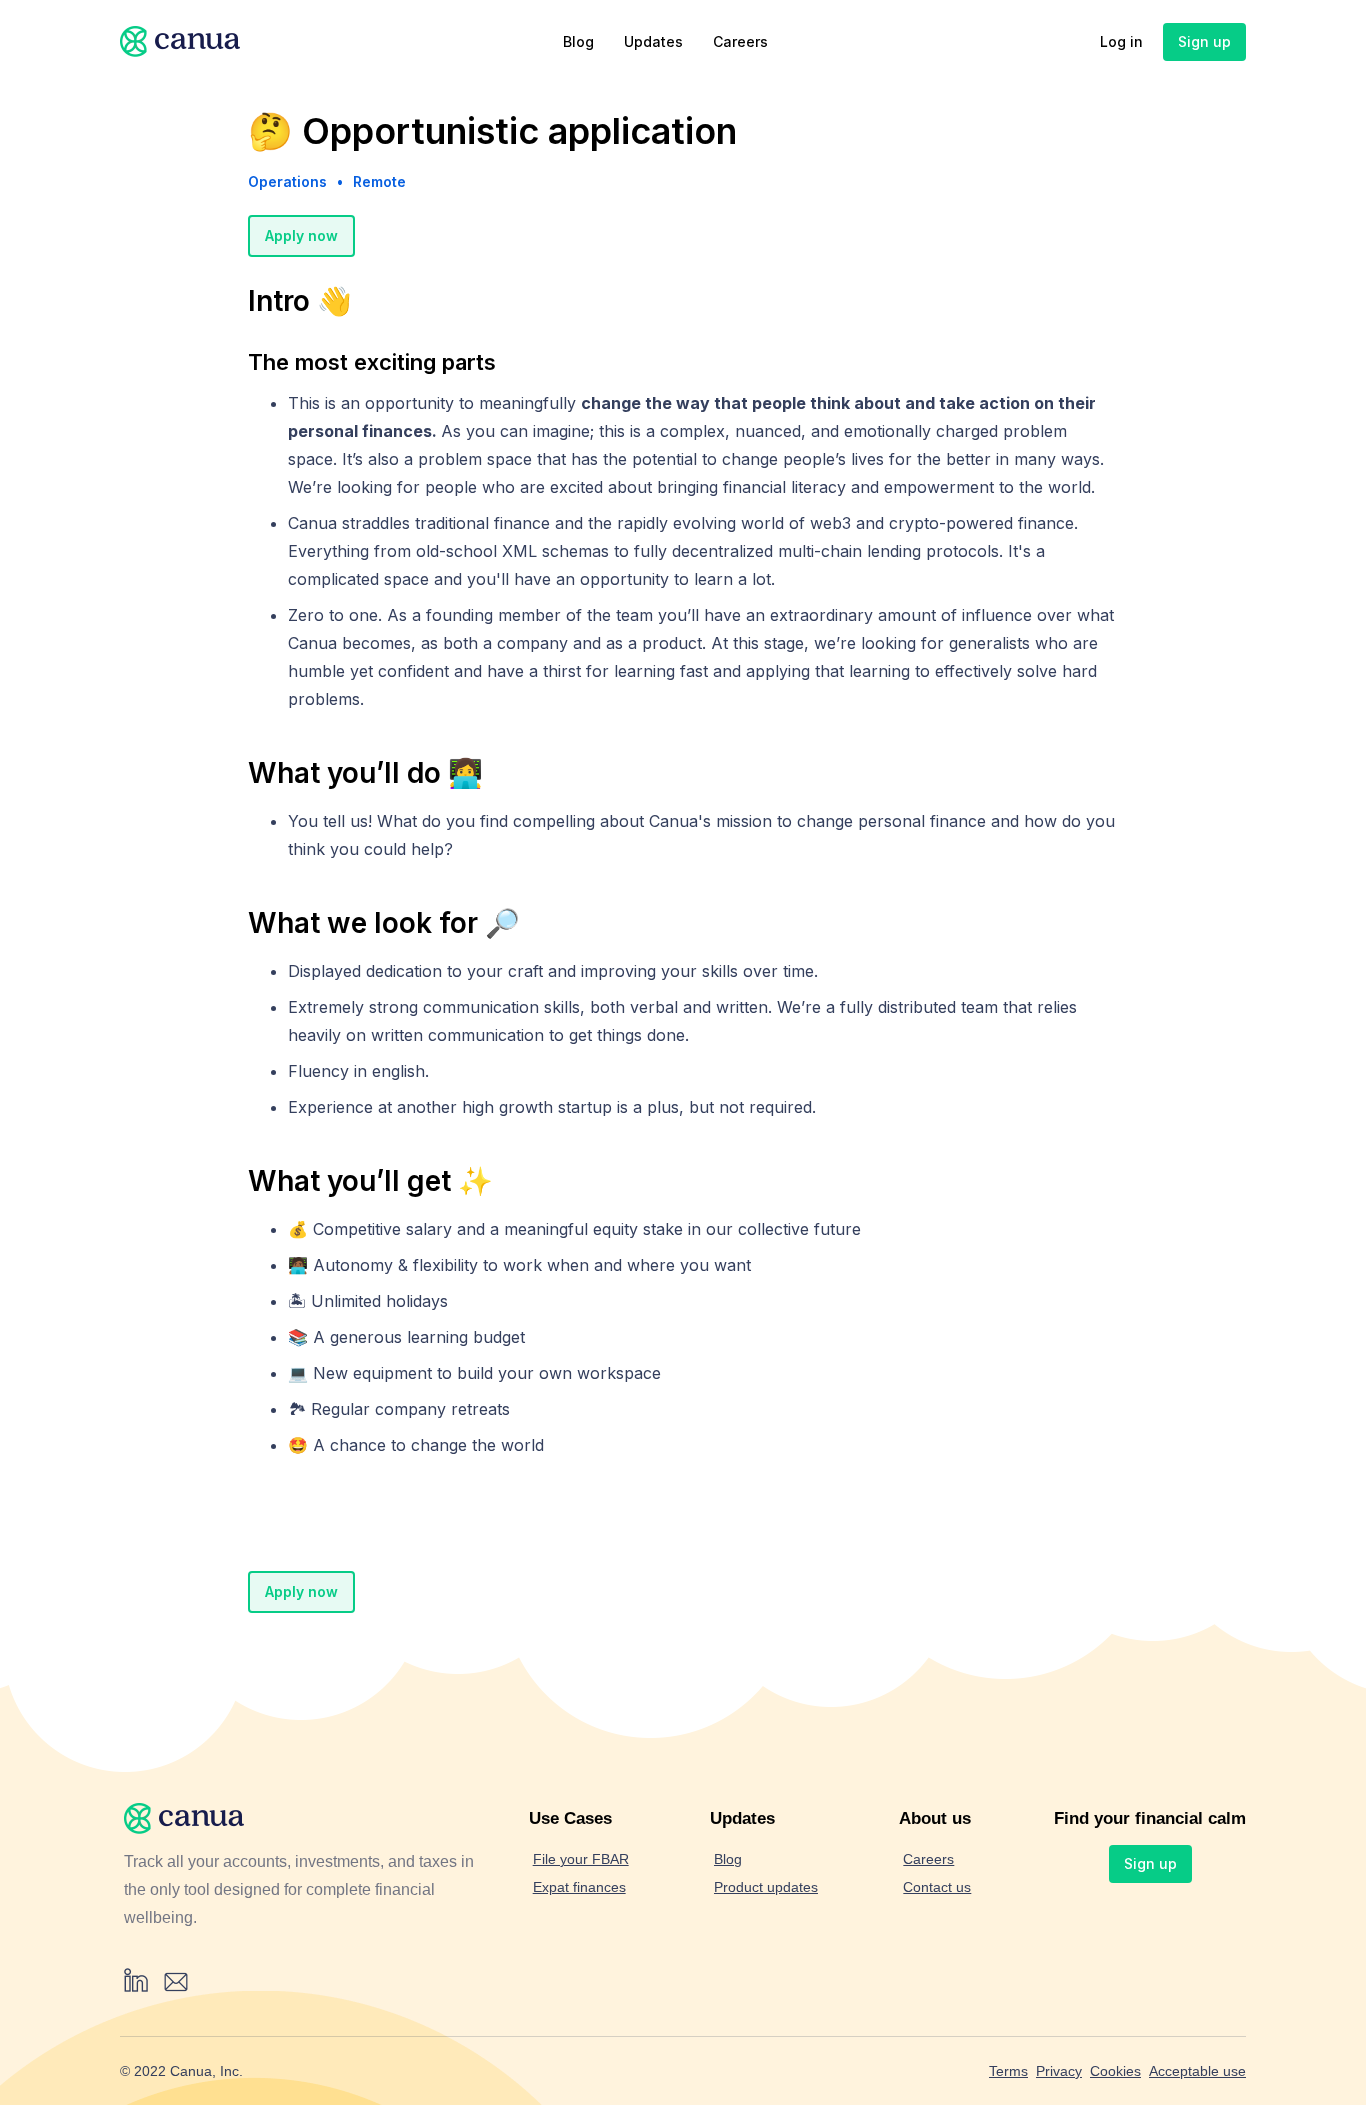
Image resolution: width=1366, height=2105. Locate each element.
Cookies (1115, 2071)
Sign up (1204, 41)
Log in (1121, 41)
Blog (578, 41)
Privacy (1059, 2071)
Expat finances (579, 1887)
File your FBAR (581, 1859)
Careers (740, 41)
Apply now (301, 235)
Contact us (937, 1887)
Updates (653, 41)
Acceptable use (1197, 2071)
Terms (1008, 2071)
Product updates (766, 1887)
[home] (180, 41)
